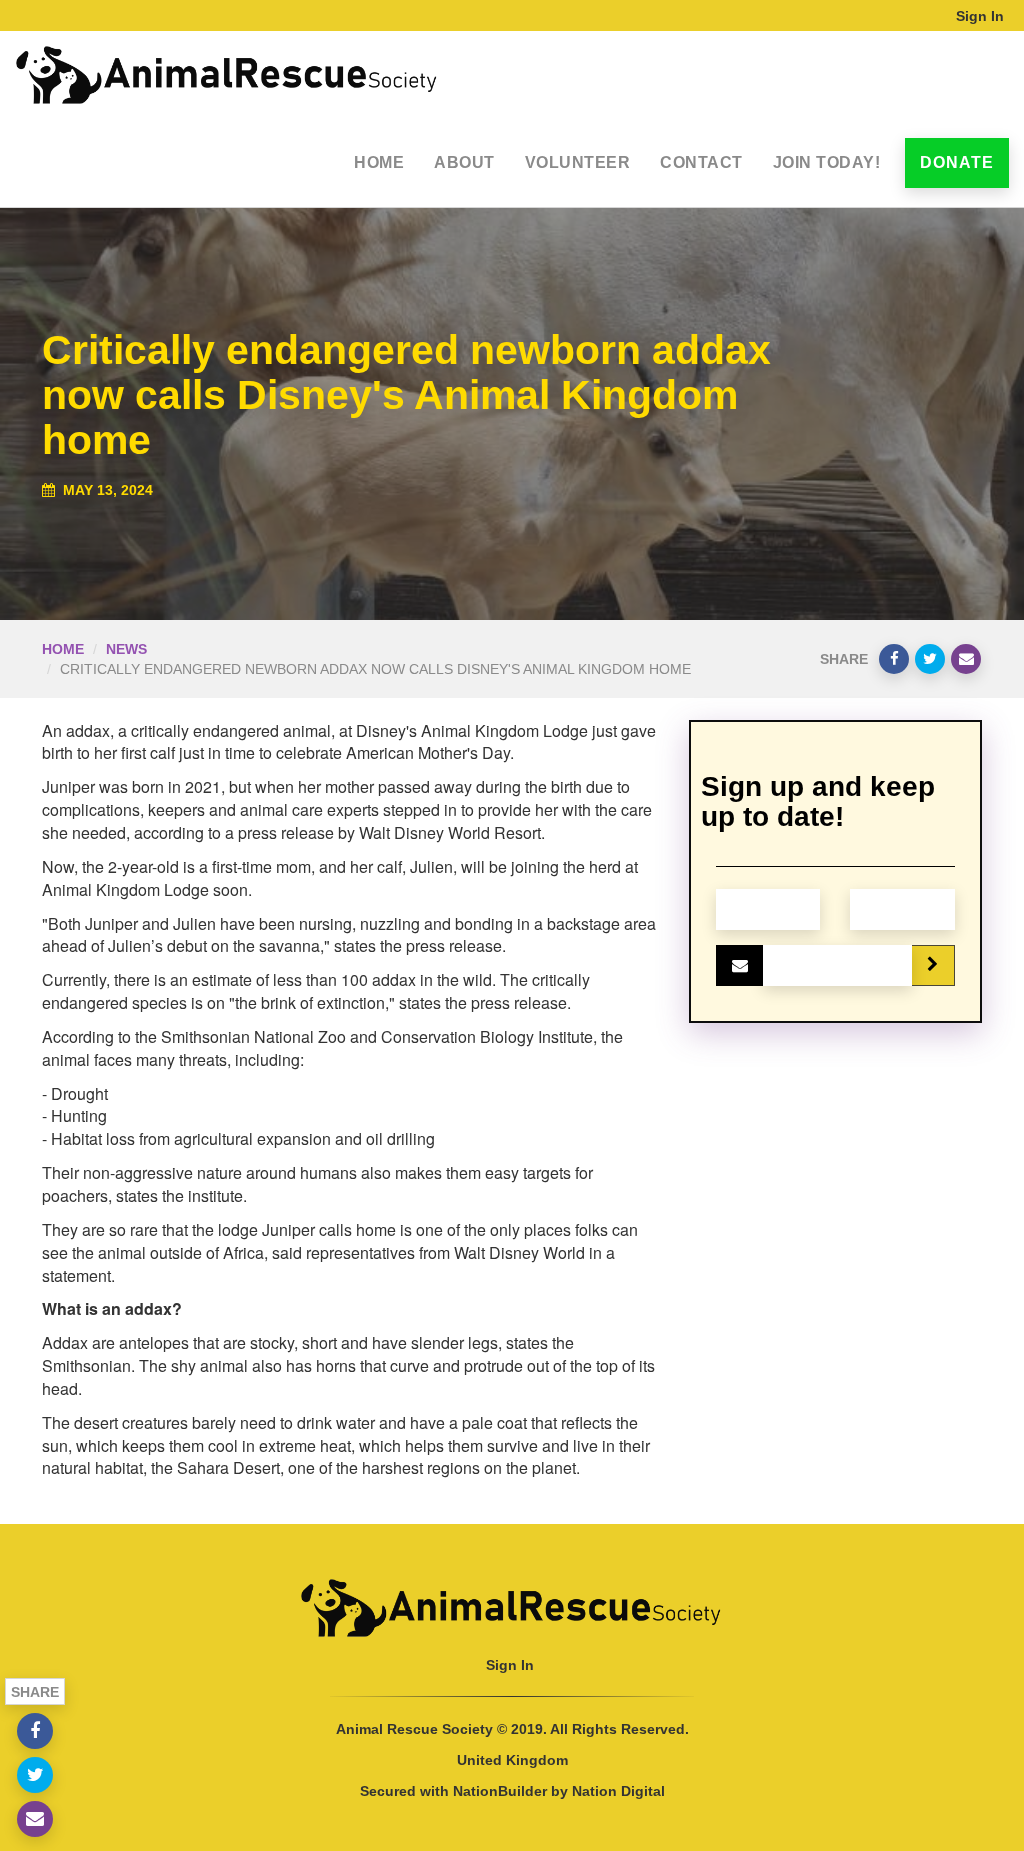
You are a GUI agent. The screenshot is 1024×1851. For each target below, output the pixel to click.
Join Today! (827, 162)
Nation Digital (618, 1791)
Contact (701, 162)
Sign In (980, 16)
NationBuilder (500, 1791)
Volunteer (578, 162)
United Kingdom (512, 1760)
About (464, 162)
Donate (957, 162)
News (126, 649)
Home (379, 162)
